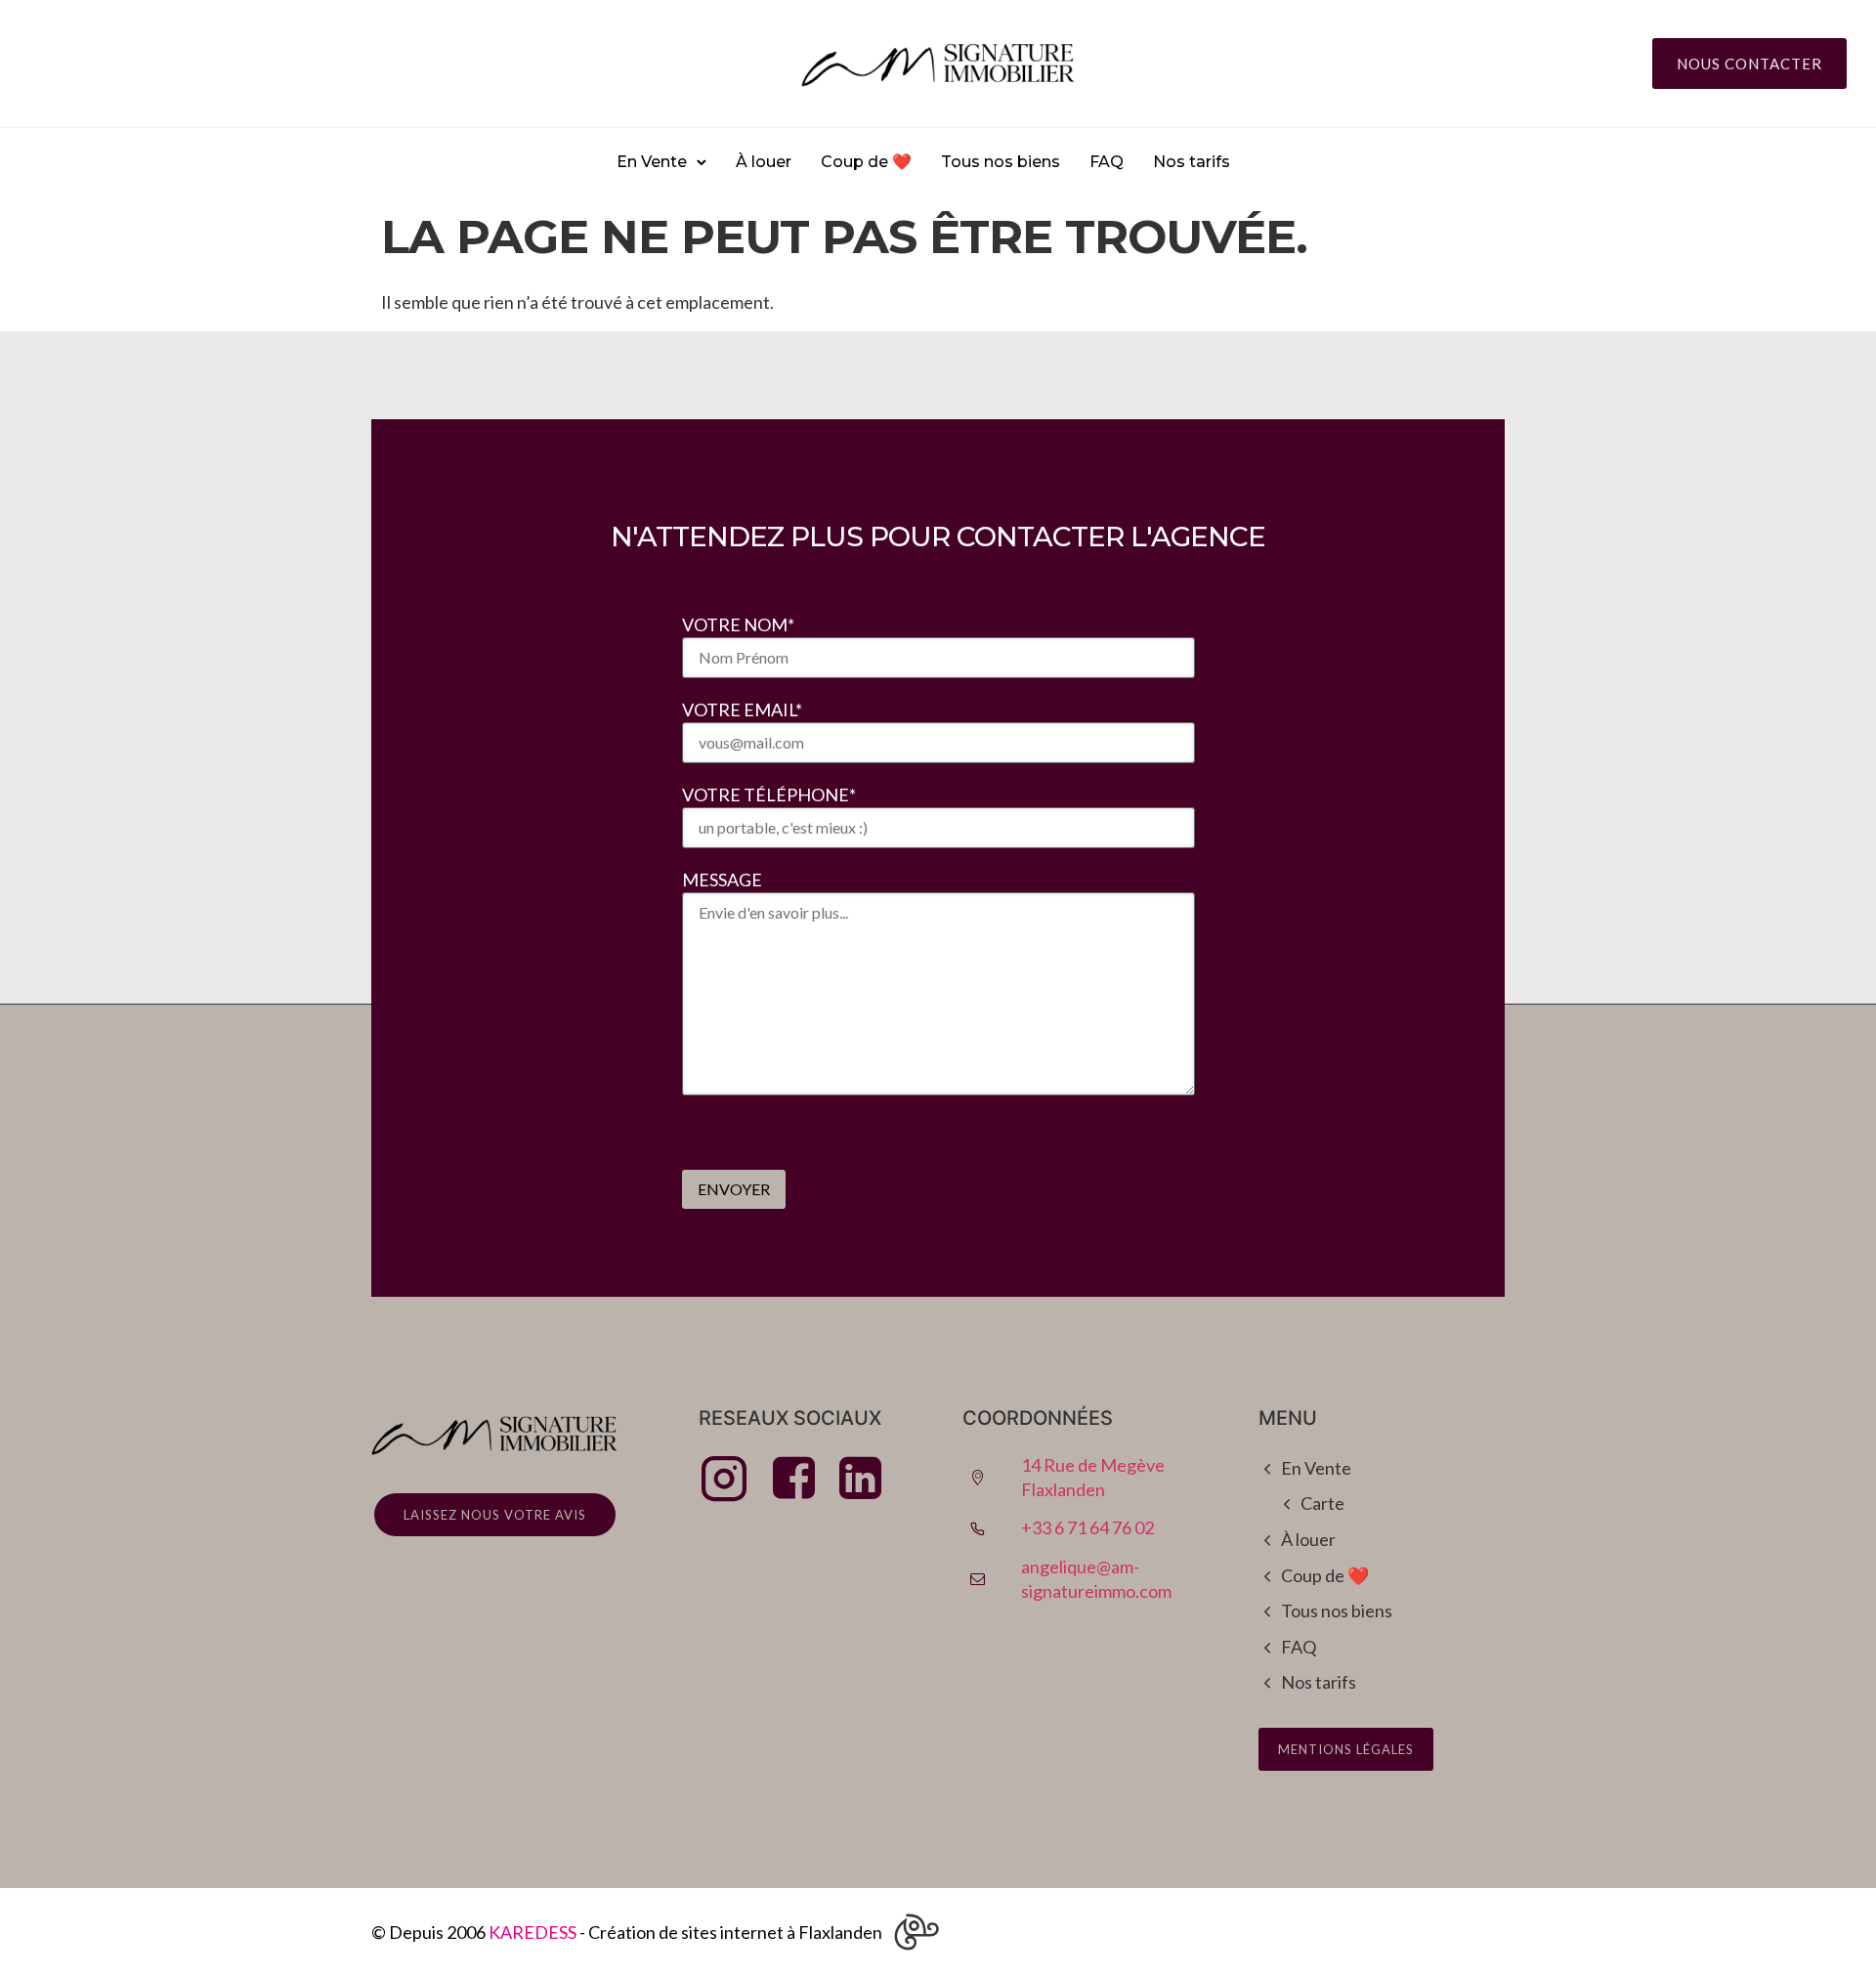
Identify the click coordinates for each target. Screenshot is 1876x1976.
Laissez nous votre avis (495, 1515)
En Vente (652, 162)
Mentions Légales (1346, 1749)
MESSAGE (722, 880)
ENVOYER (734, 1189)
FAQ (1107, 162)
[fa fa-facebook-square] (799, 1478)
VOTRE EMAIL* (742, 709)
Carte (1322, 1503)
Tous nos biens (1001, 162)
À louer (764, 162)
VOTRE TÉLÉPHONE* (769, 795)
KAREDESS (533, 1932)
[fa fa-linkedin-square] (860, 1478)
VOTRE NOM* (738, 624)
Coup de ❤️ (866, 162)
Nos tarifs (1192, 162)
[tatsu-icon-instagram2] (729, 1478)
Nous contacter (1749, 64)
